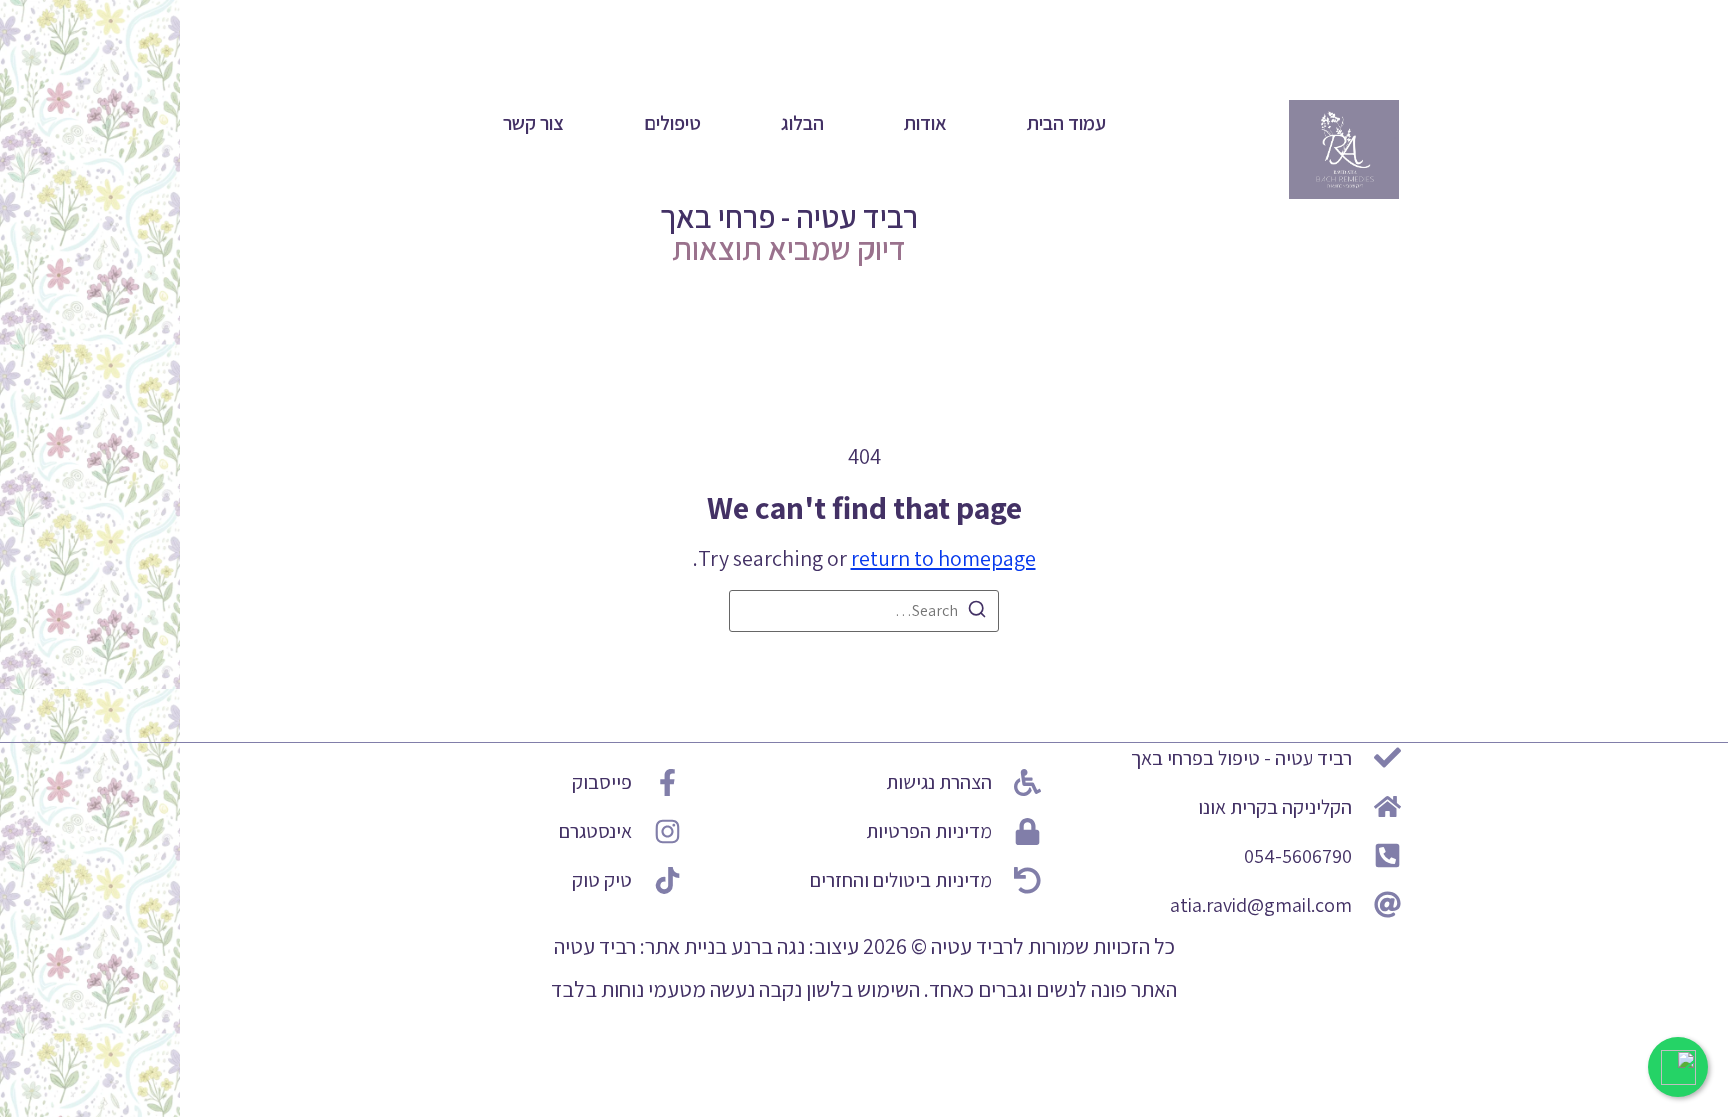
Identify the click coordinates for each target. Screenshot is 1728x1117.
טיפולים (672, 123)
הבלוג (802, 123)
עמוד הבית (1066, 123)
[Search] (977, 612)
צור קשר (533, 123)
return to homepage (943, 558)
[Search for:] (864, 611)
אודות (925, 123)
